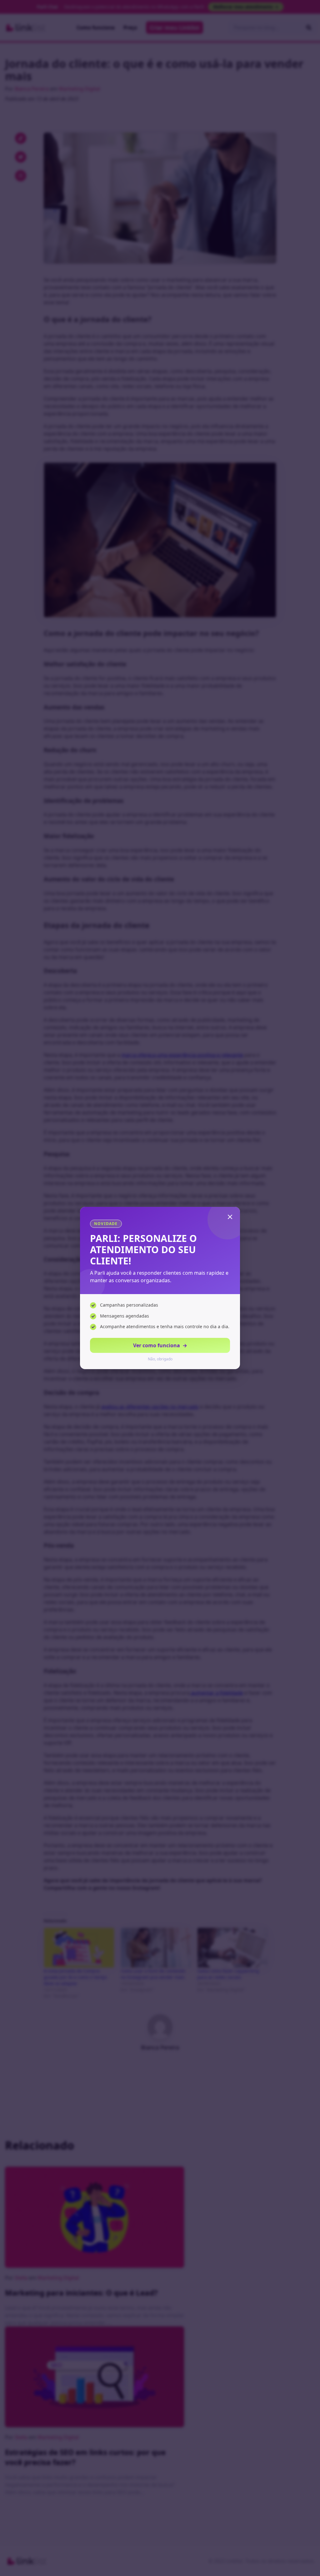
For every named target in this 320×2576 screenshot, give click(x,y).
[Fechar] (230, 1217)
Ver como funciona (160, 1345)
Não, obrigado (160, 1359)
